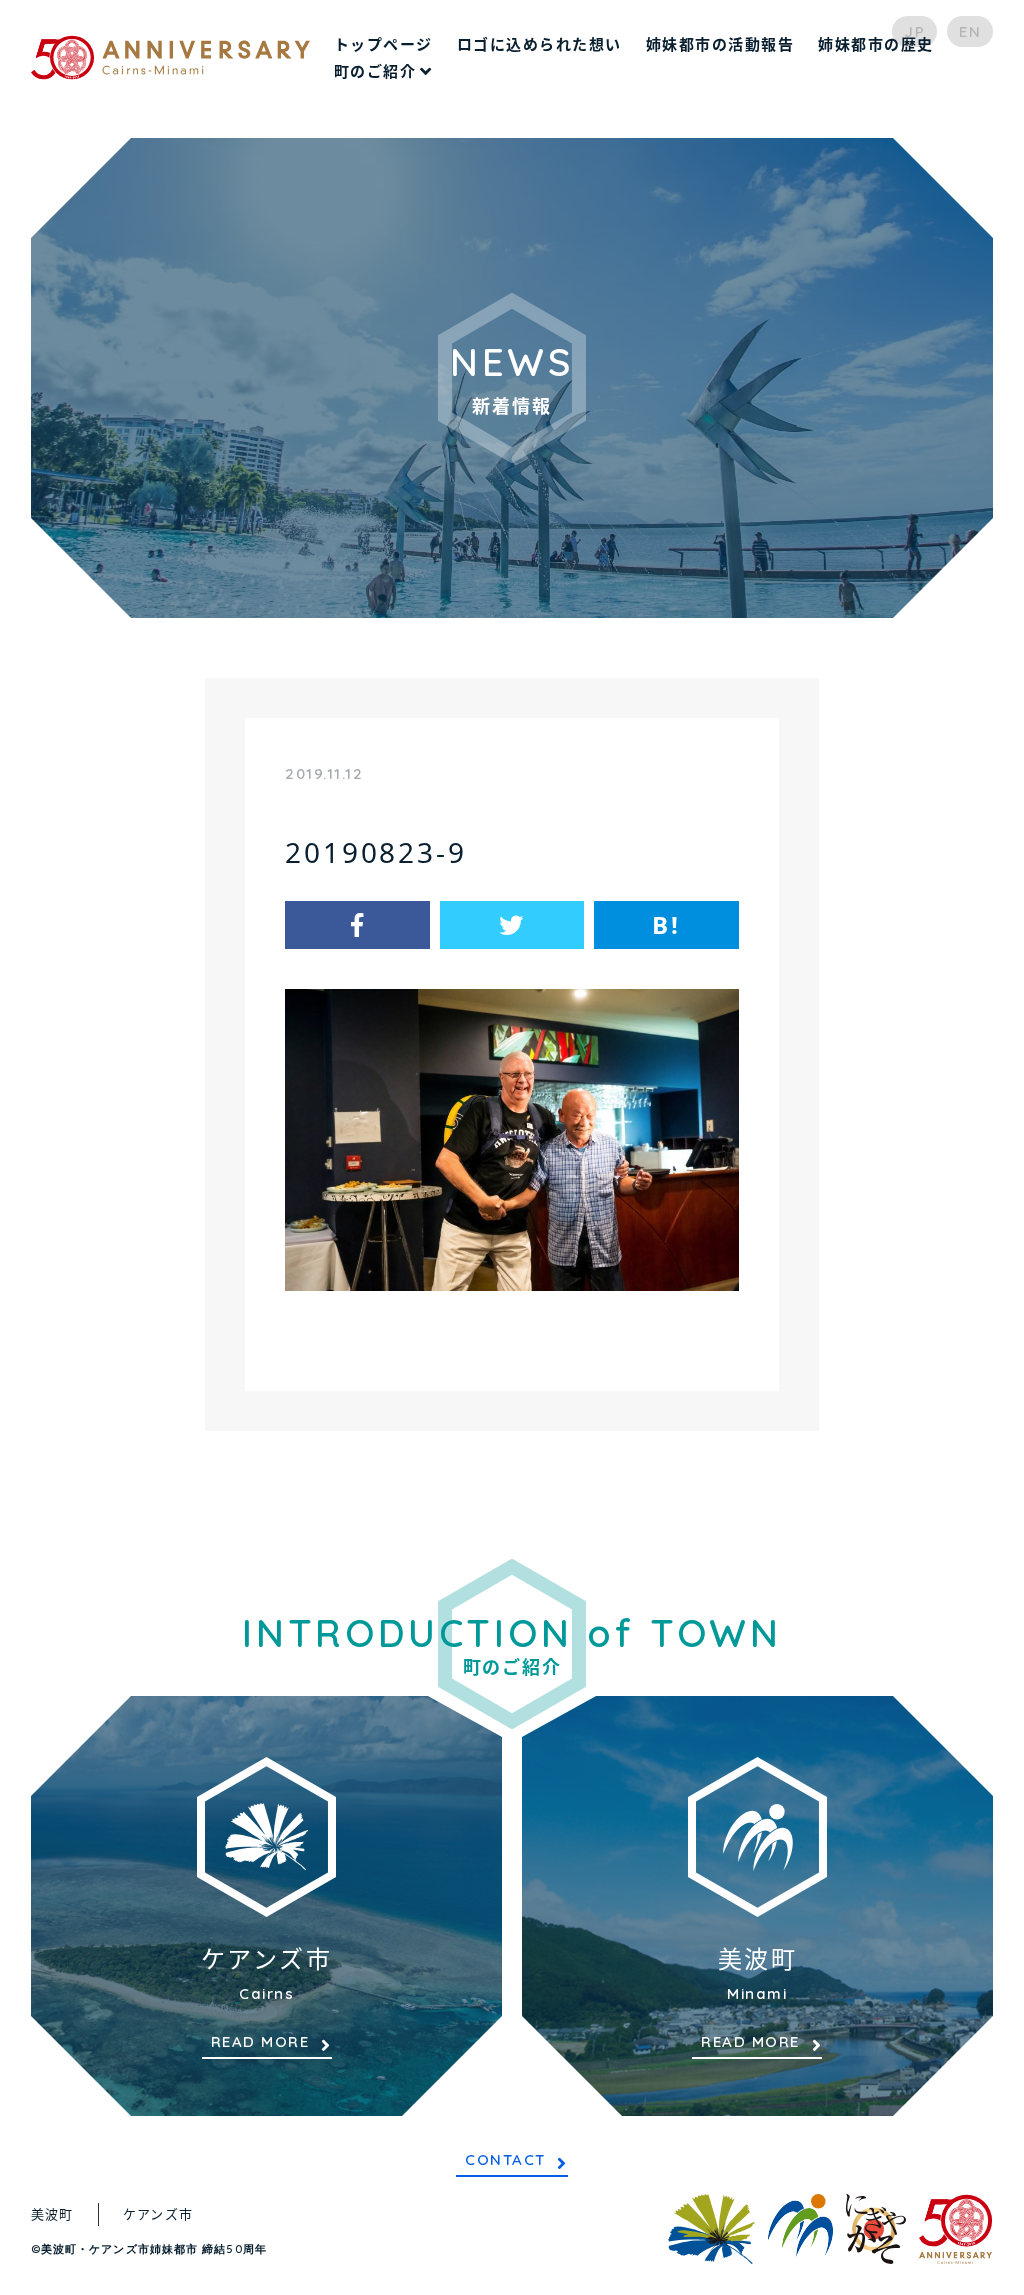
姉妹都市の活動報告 (720, 44)
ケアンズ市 (158, 2214)
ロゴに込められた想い (539, 44)
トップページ (383, 44)
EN (970, 31)
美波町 (52, 2214)
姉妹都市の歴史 (876, 44)
